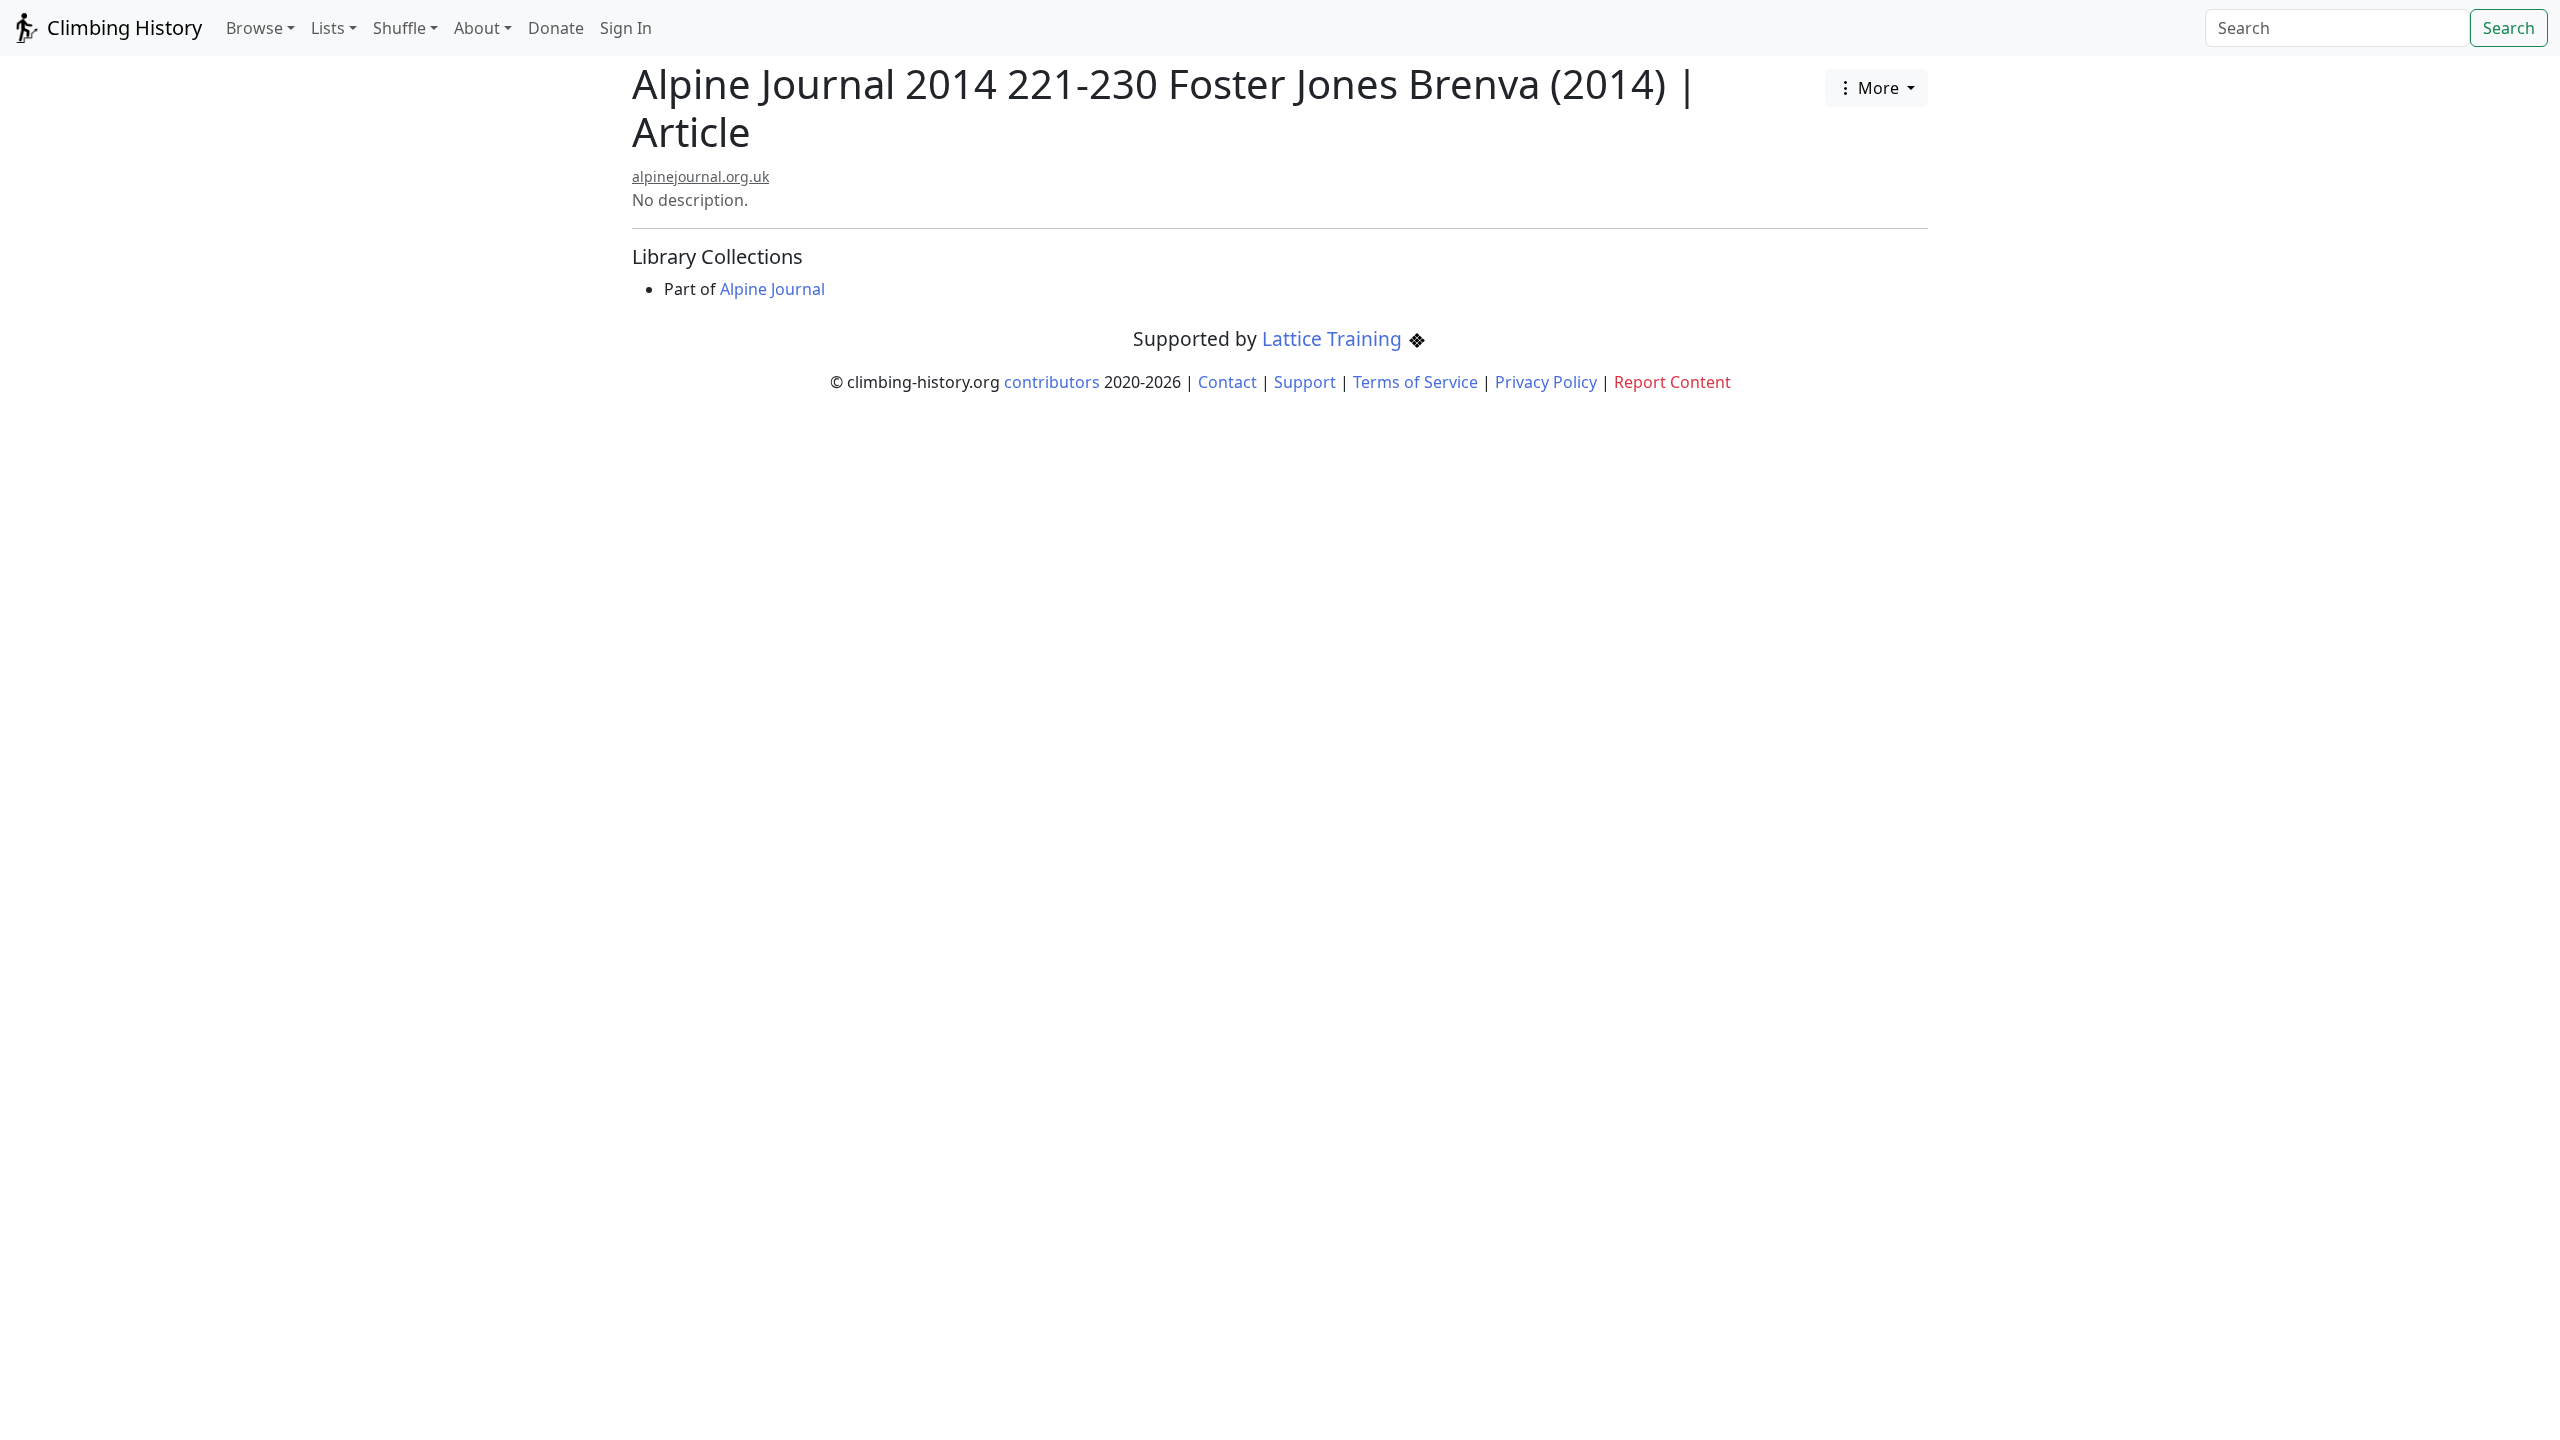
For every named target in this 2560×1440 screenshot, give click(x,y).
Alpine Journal (772, 289)
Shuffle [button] (399, 28)
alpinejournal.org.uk (700, 176)
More (1878, 88)
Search (2509, 28)
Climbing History (122, 27)
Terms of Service (1415, 382)
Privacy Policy (1546, 382)
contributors (1052, 382)
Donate (556, 28)
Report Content (1672, 382)
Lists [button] (328, 28)
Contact (1227, 382)
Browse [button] (254, 28)
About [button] (477, 28)
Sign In (626, 28)
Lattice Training (1334, 338)
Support (1305, 382)
